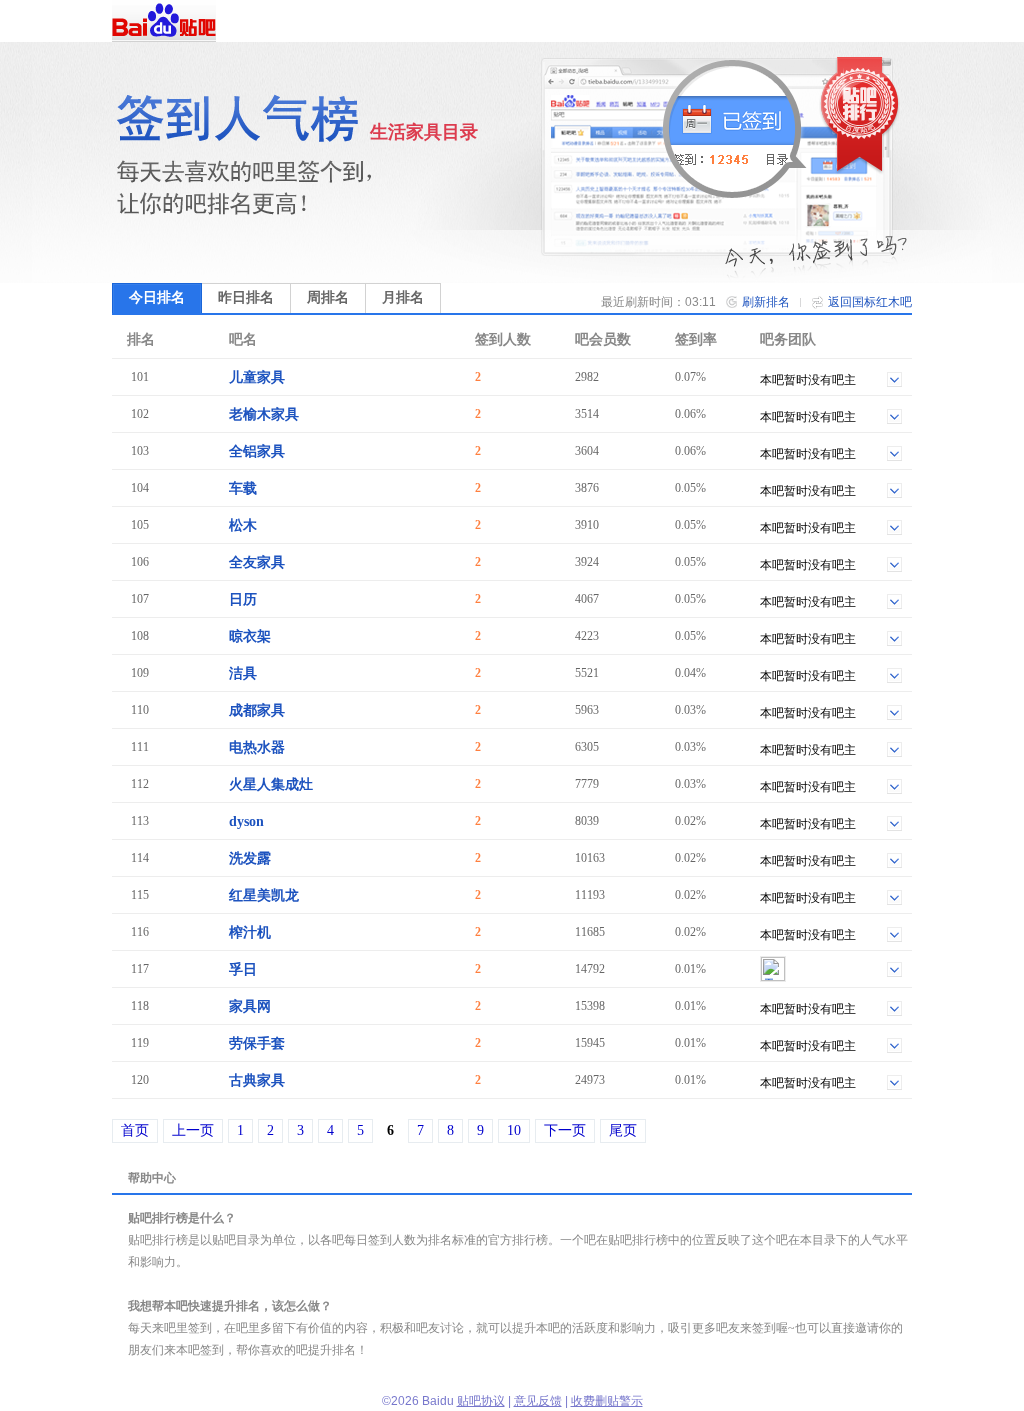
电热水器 (257, 747)
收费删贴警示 (607, 1401)
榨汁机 (250, 932)
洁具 (243, 673)
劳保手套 (257, 1043)
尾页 (623, 1130)
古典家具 (257, 1080)
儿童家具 (257, 377)
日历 (243, 599)
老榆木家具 (264, 414)
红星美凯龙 (264, 895)
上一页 (193, 1130)
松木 (243, 525)
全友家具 (257, 562)
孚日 (243, 969)
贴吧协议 (481, 1401)
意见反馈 (538, 1401)
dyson (246, 821)
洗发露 (250, 858)
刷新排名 (766, 302)
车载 (243, 488)
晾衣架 (250, 636)
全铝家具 (257, 451)
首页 (135, 1130)
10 (514, 1130)
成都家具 (257, 710)
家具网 (250, 1006)
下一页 (565, 1130)
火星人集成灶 (271, 784)
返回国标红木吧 (870, 302)
